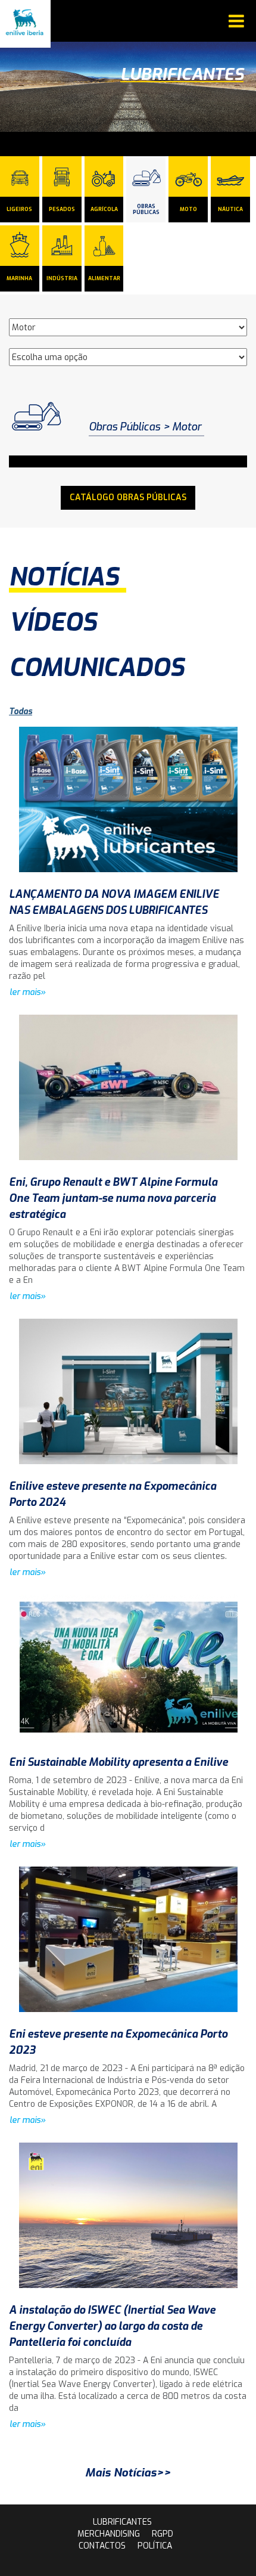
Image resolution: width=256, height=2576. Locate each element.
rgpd (163, 2534)
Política (155, 2546)
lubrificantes (122, 2522)
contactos (102, 2546)
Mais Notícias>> (128, 2473)
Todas (21, 712)
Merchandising (109, 2534)
